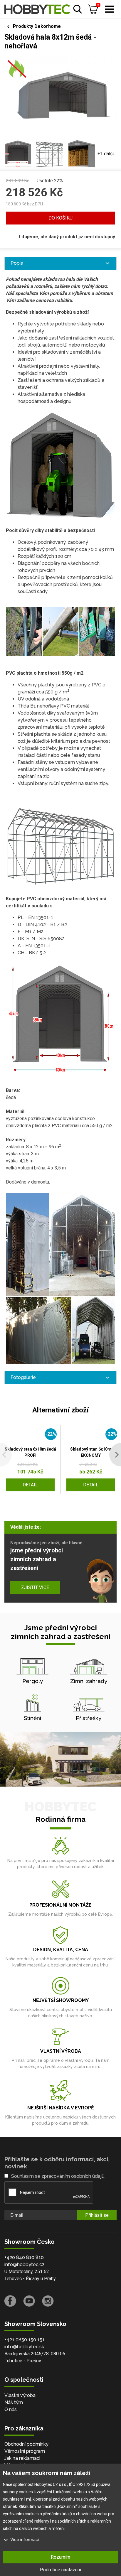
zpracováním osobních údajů (73, 2176)
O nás (11, 2409)
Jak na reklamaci (22, 2458)
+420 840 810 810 (24, 2257)
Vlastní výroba (20, 2395)
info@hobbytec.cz (25, 2264)
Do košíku (60, 218)
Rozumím (60, 2557)
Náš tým (14, 2402)
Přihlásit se (97, 2215)
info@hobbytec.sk (24, 2347)
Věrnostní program (25, 2451)
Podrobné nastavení (60, 2570)
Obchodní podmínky (26, 2444)
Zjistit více (35, 1587)
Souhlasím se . (58, 2176)
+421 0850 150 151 (25, 2340)
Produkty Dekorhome (37, 26)
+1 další (106, 154)
